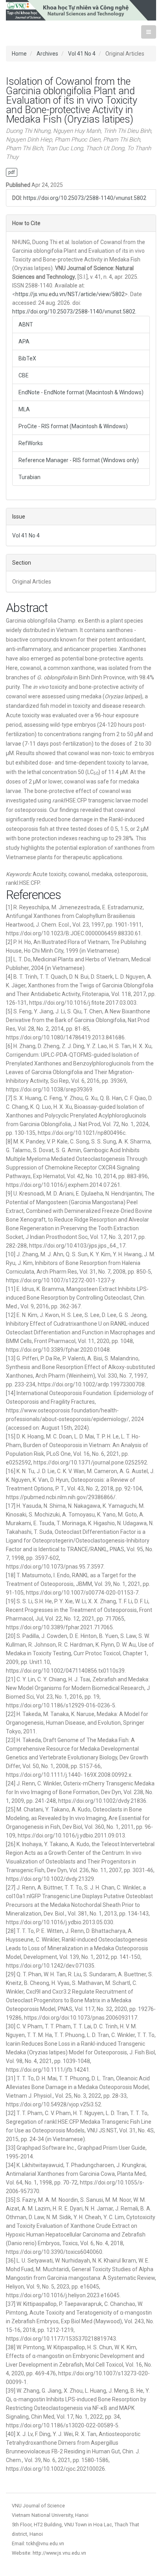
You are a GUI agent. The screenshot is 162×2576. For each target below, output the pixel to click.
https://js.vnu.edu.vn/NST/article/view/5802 (70, 294)
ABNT (26, 325)
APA (24, 341)
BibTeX (27, 358)
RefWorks (31, 443)
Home (19, 54)
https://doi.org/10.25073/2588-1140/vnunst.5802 (85, 198)
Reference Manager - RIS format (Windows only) (79, 460)
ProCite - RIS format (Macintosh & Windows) (73, 426)
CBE (24, 375)
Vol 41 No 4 (82, 54)
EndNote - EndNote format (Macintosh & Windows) (81, 392)
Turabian (29, 477)
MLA (24, 409)
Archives (47, 54)
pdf (12, 172)
